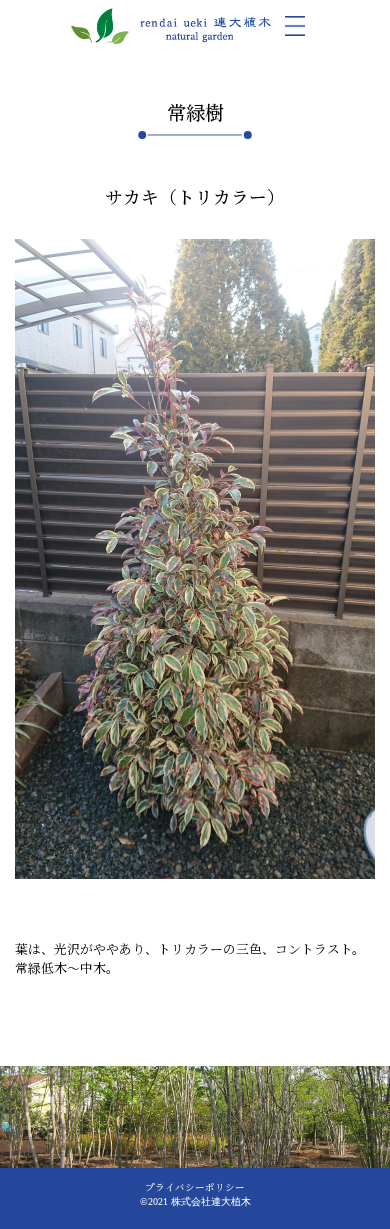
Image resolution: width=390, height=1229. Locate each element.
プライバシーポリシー (195, 1187)
